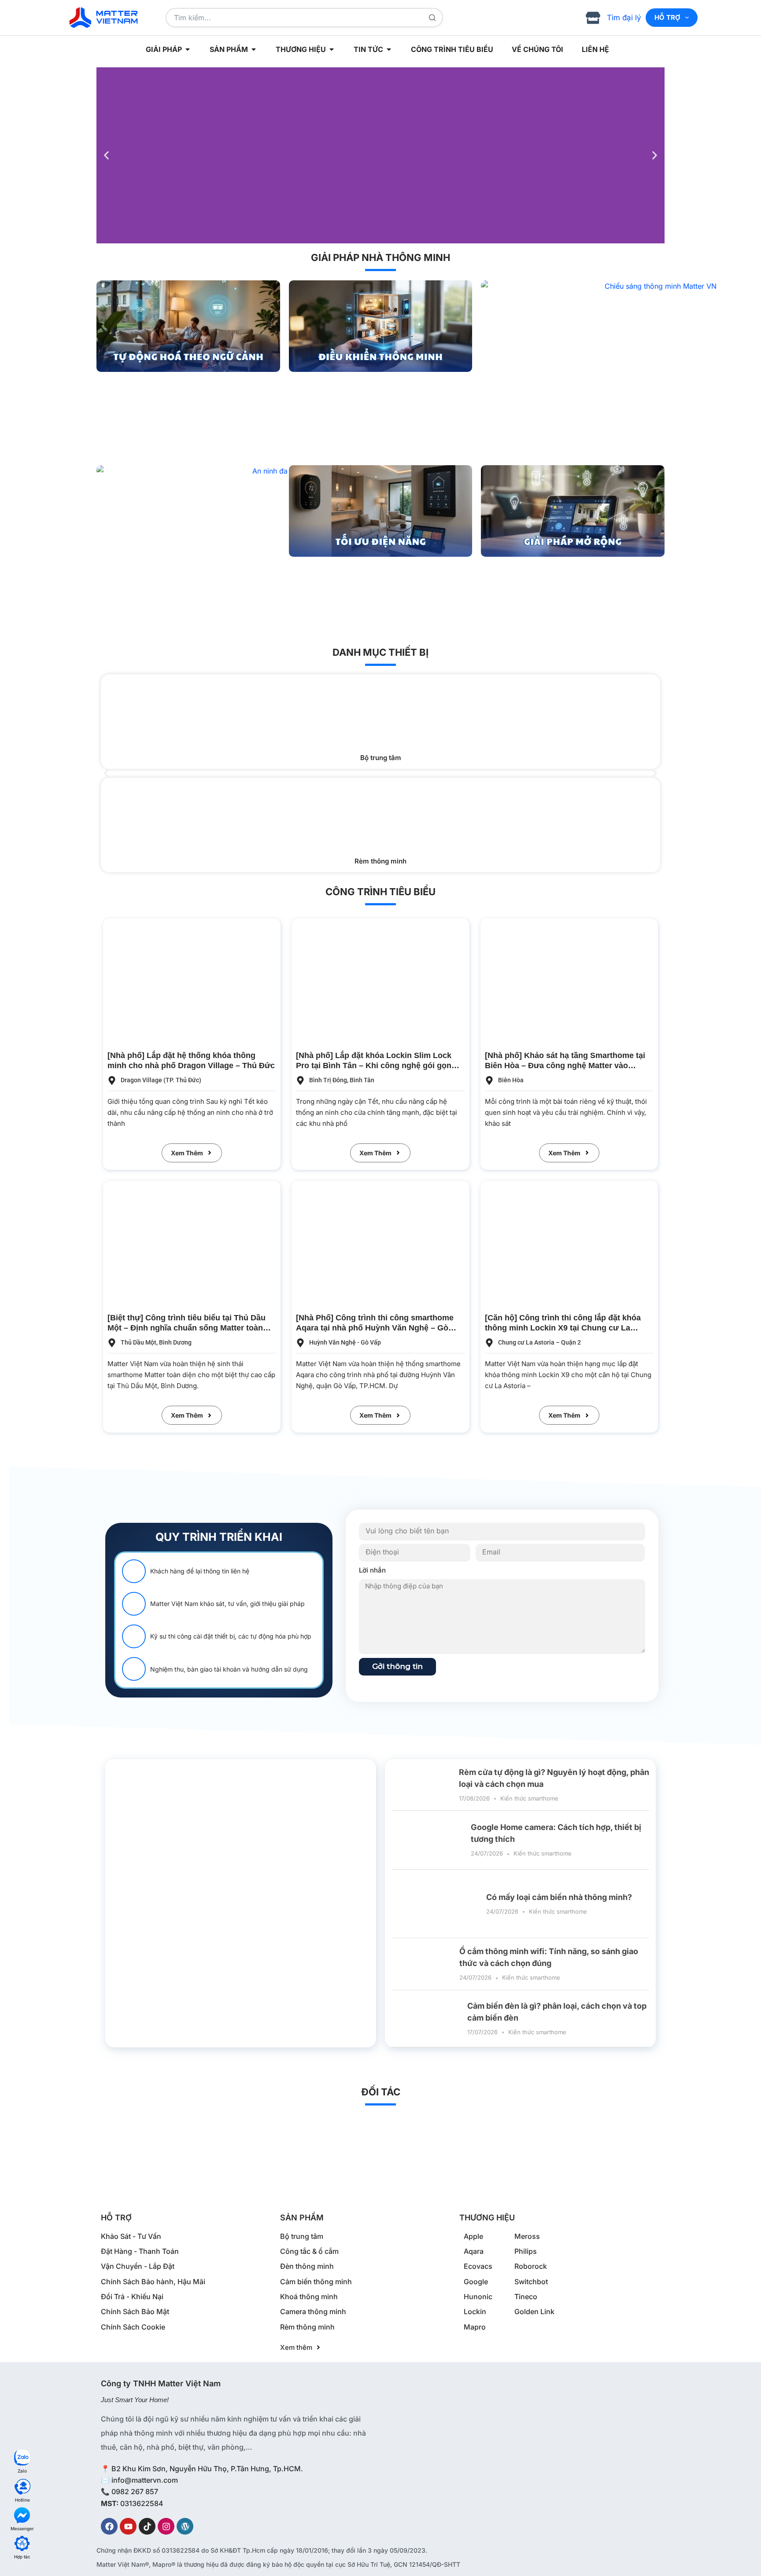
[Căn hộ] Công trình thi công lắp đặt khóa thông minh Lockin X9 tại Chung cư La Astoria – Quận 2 (563, 1328)
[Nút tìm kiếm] (432, 18)
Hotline (22, 2500)
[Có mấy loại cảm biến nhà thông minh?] (436, 1904)
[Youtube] (128, 2526)
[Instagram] (166, 2526)
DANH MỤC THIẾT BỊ (380, 652)
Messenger (22, 2528)
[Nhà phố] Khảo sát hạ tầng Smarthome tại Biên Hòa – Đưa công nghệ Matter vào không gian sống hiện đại (565, 1066)
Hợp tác (22, 2557)
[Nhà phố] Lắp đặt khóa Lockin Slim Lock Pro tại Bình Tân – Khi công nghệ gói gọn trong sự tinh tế (374, 1066)
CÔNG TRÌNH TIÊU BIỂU (380, 892)
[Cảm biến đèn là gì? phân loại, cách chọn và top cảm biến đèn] (426, 2018)
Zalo (22, 2471)
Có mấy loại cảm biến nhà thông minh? (559, 1897)
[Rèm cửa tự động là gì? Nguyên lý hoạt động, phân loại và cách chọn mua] (422, 1785)
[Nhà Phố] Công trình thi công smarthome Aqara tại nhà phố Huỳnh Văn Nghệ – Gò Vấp (375, 1328)
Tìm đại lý (624, 18)
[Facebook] (109, 2526)
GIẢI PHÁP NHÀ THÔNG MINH (380, 257)
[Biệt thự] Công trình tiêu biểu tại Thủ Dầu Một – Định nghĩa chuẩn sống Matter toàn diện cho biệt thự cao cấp (187, 1328)
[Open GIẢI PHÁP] (188, 49)
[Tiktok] (147, 2526)
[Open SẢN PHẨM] (254, 49)
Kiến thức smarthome (529, 1798)
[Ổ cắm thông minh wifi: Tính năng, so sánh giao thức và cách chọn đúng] (422, 1964)
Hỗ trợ (667, 17)
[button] (106, 156)
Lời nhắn (372, 1570)
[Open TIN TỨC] (389, 49)
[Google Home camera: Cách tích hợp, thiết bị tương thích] (428, 1840)
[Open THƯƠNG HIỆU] (332, 49)
